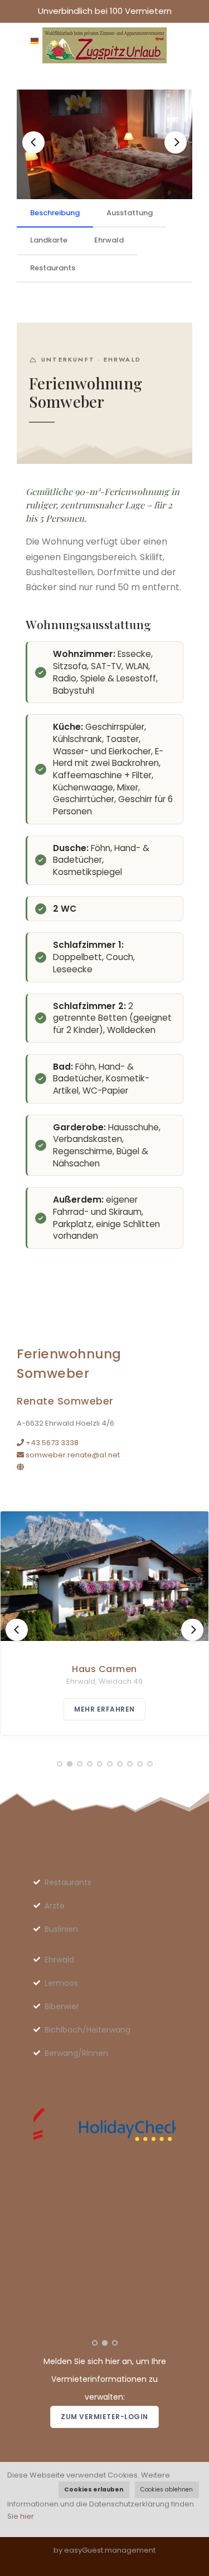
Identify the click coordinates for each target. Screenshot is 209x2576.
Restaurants (68, 1882)
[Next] (176, 142)
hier (27, 2516)
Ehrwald (59, 1960)
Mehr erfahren (104, 1709)
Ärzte (55, 1906)
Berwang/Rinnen (76, 2053)
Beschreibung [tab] (55, 213)
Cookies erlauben (94, 2490)
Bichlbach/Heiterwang (88, 2030)
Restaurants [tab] (53, 268)
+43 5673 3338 (51, 1443)
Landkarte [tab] (49, 240)
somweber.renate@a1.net (72, 1455)
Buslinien (61, 1929)
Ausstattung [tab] (130, 213)
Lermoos (61, 1983)
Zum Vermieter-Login (104, 2417)
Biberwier (62, 2006)
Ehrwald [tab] (109, 240)
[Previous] (33, 142)
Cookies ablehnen (167, 2490)
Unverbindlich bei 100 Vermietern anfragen (105, 14)
